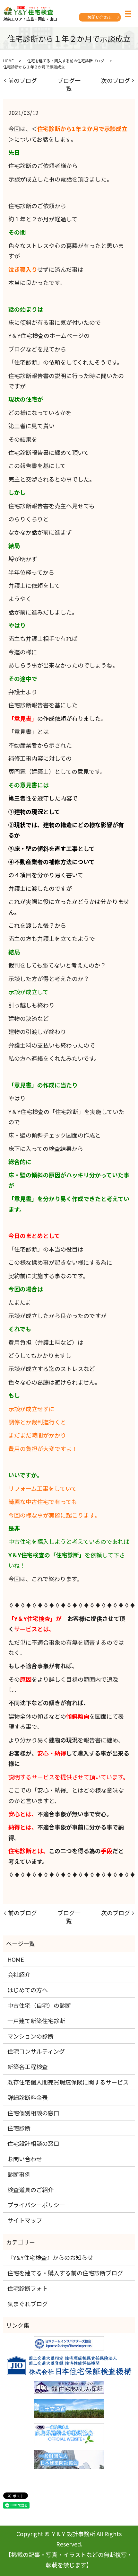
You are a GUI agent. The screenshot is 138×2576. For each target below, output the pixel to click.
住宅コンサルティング (36, 2051)
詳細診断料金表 (28, 2097)
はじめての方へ (28, 1990)
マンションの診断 (30, 2036)
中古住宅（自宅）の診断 (39, 2005)
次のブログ (116, 80)
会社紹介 (19, 1974)
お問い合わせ (100, 17)
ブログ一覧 (69, 84)
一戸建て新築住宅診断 (36, 2021)
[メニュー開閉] (128, 14)
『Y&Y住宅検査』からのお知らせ (50, 2257)
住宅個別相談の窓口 (33, 2113)
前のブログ (22, 80)
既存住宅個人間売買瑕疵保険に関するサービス (68, 2082)
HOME (9, 61)
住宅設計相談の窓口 (33, 2143)
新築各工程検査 (28, 2067)
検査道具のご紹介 (30, 2190)
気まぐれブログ (28, 2304)
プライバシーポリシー (36, 2205)
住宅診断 (19, 2128)
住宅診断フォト (28, 2288)
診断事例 (19, 2174)
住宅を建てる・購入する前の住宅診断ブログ (66, 61)
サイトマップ (25, 2220)
